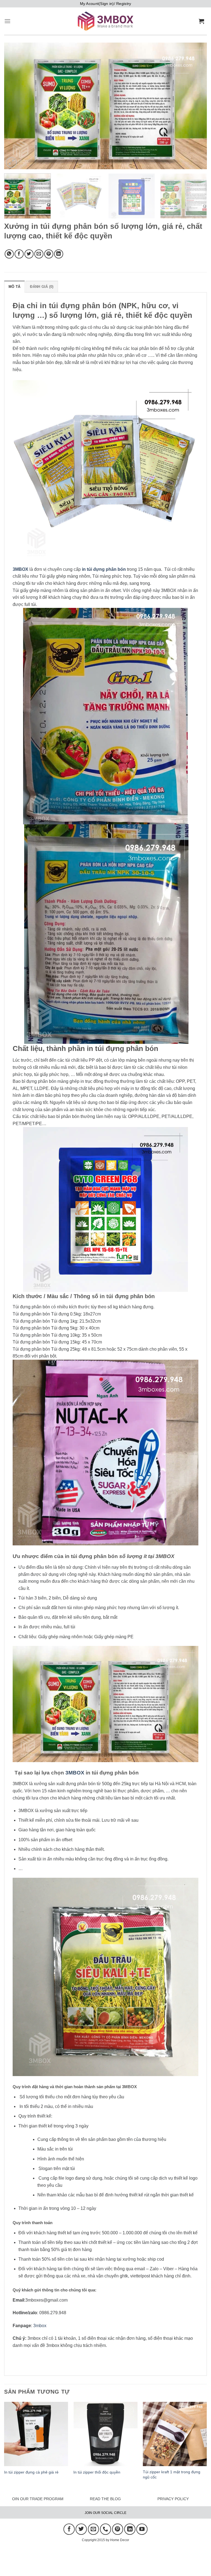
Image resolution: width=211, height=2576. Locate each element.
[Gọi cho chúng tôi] (105, 2529)
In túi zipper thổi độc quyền (97, 2472)
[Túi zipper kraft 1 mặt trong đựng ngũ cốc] (175, 2434)
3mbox (40, 2326)
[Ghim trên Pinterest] (49, 254)
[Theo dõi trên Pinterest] (118, 2529)
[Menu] (7, 21)
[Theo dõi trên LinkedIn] (130, 2529)
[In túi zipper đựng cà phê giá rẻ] (36, 2434)
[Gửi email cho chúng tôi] (93, 2529)
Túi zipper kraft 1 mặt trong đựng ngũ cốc (172, 2475)
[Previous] (15, 106)
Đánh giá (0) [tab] (42, 287)
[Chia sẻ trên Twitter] (29, 254)
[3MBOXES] (105, 21)
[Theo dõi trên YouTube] (142, 2529)
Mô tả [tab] (14, 287)
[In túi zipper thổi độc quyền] (105, 2434)
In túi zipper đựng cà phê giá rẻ (31, 2472)
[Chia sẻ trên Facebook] (19, 254)
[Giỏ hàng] (203, 21)
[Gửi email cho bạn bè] (39, 254)
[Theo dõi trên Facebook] (69, 2529)
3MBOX (75, 1773)
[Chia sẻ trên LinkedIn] (59, 254)
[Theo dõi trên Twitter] (81, 2529)
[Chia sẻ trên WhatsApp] (9, 254)
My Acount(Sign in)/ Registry (106, 4)
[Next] (196, 106)
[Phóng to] (11, 162)
